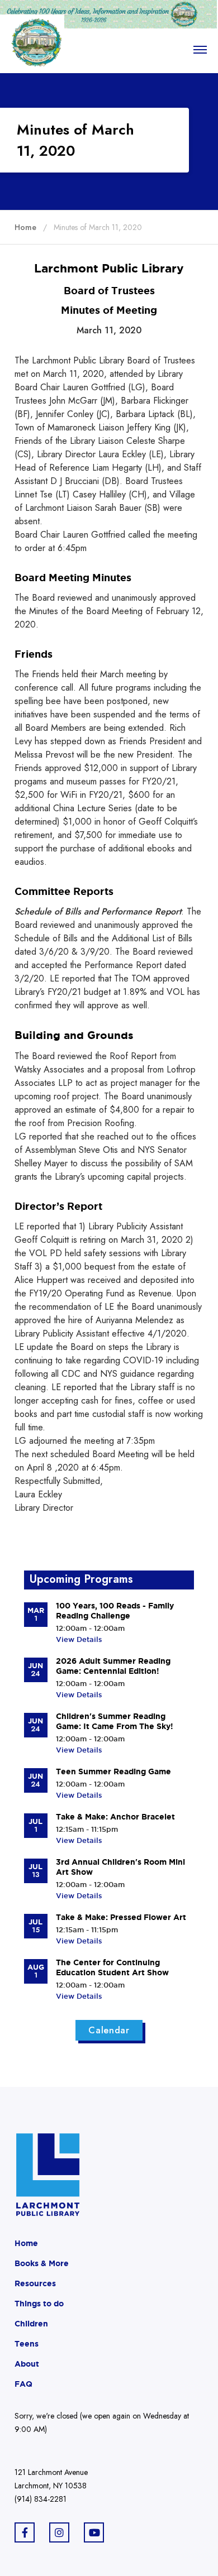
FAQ (23, 2384)
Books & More (42, 2263)
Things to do (39, 2304)
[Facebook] (25, 2532)
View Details (79, 1639)
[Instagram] (59, 2532)
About (27, 2364)
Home (26, 2243)
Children (31, 2324)
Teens (27, 2344)
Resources (35, 2283)
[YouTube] (94, 2532)
